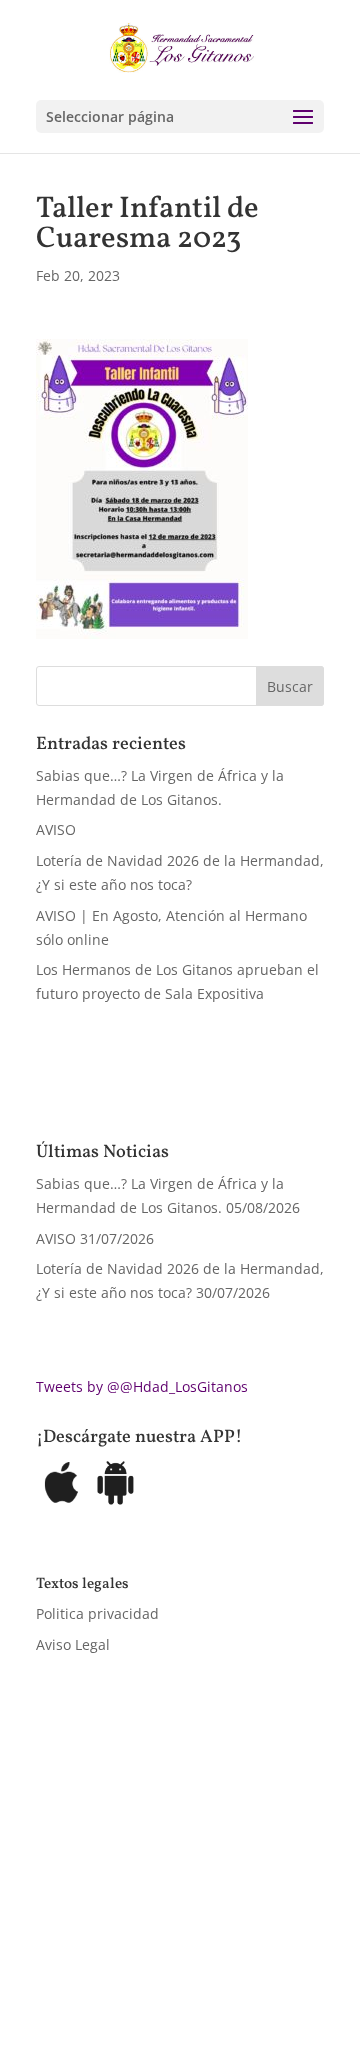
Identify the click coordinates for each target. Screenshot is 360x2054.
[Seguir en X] (92, 1950)
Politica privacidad (97, 1613)
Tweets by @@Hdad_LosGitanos (142, 1386)
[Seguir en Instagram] (132, 1950)
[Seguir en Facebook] (52, 1950)
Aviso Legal (73, 1644)
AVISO (56, 829)
